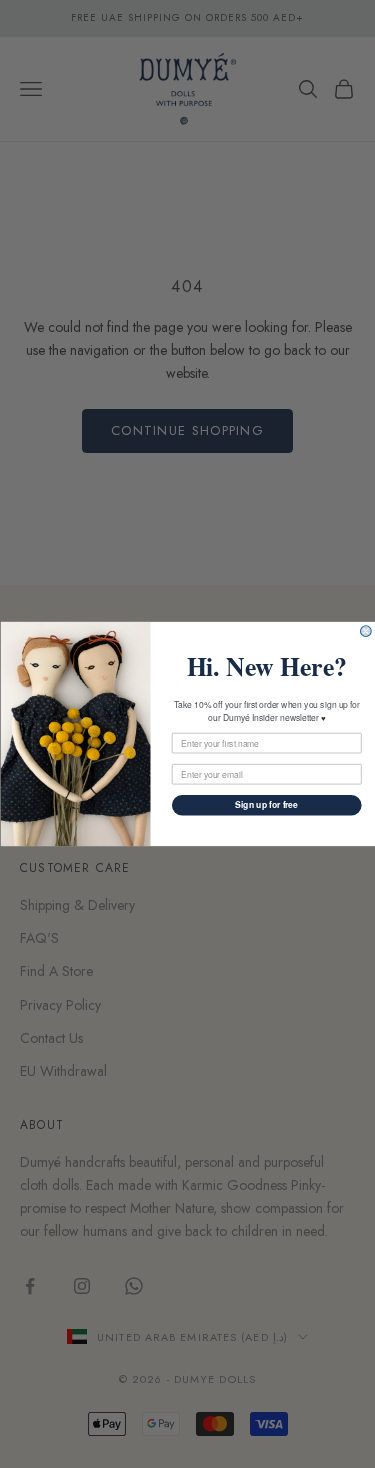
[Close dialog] (365, 631)
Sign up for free (266, 805)
